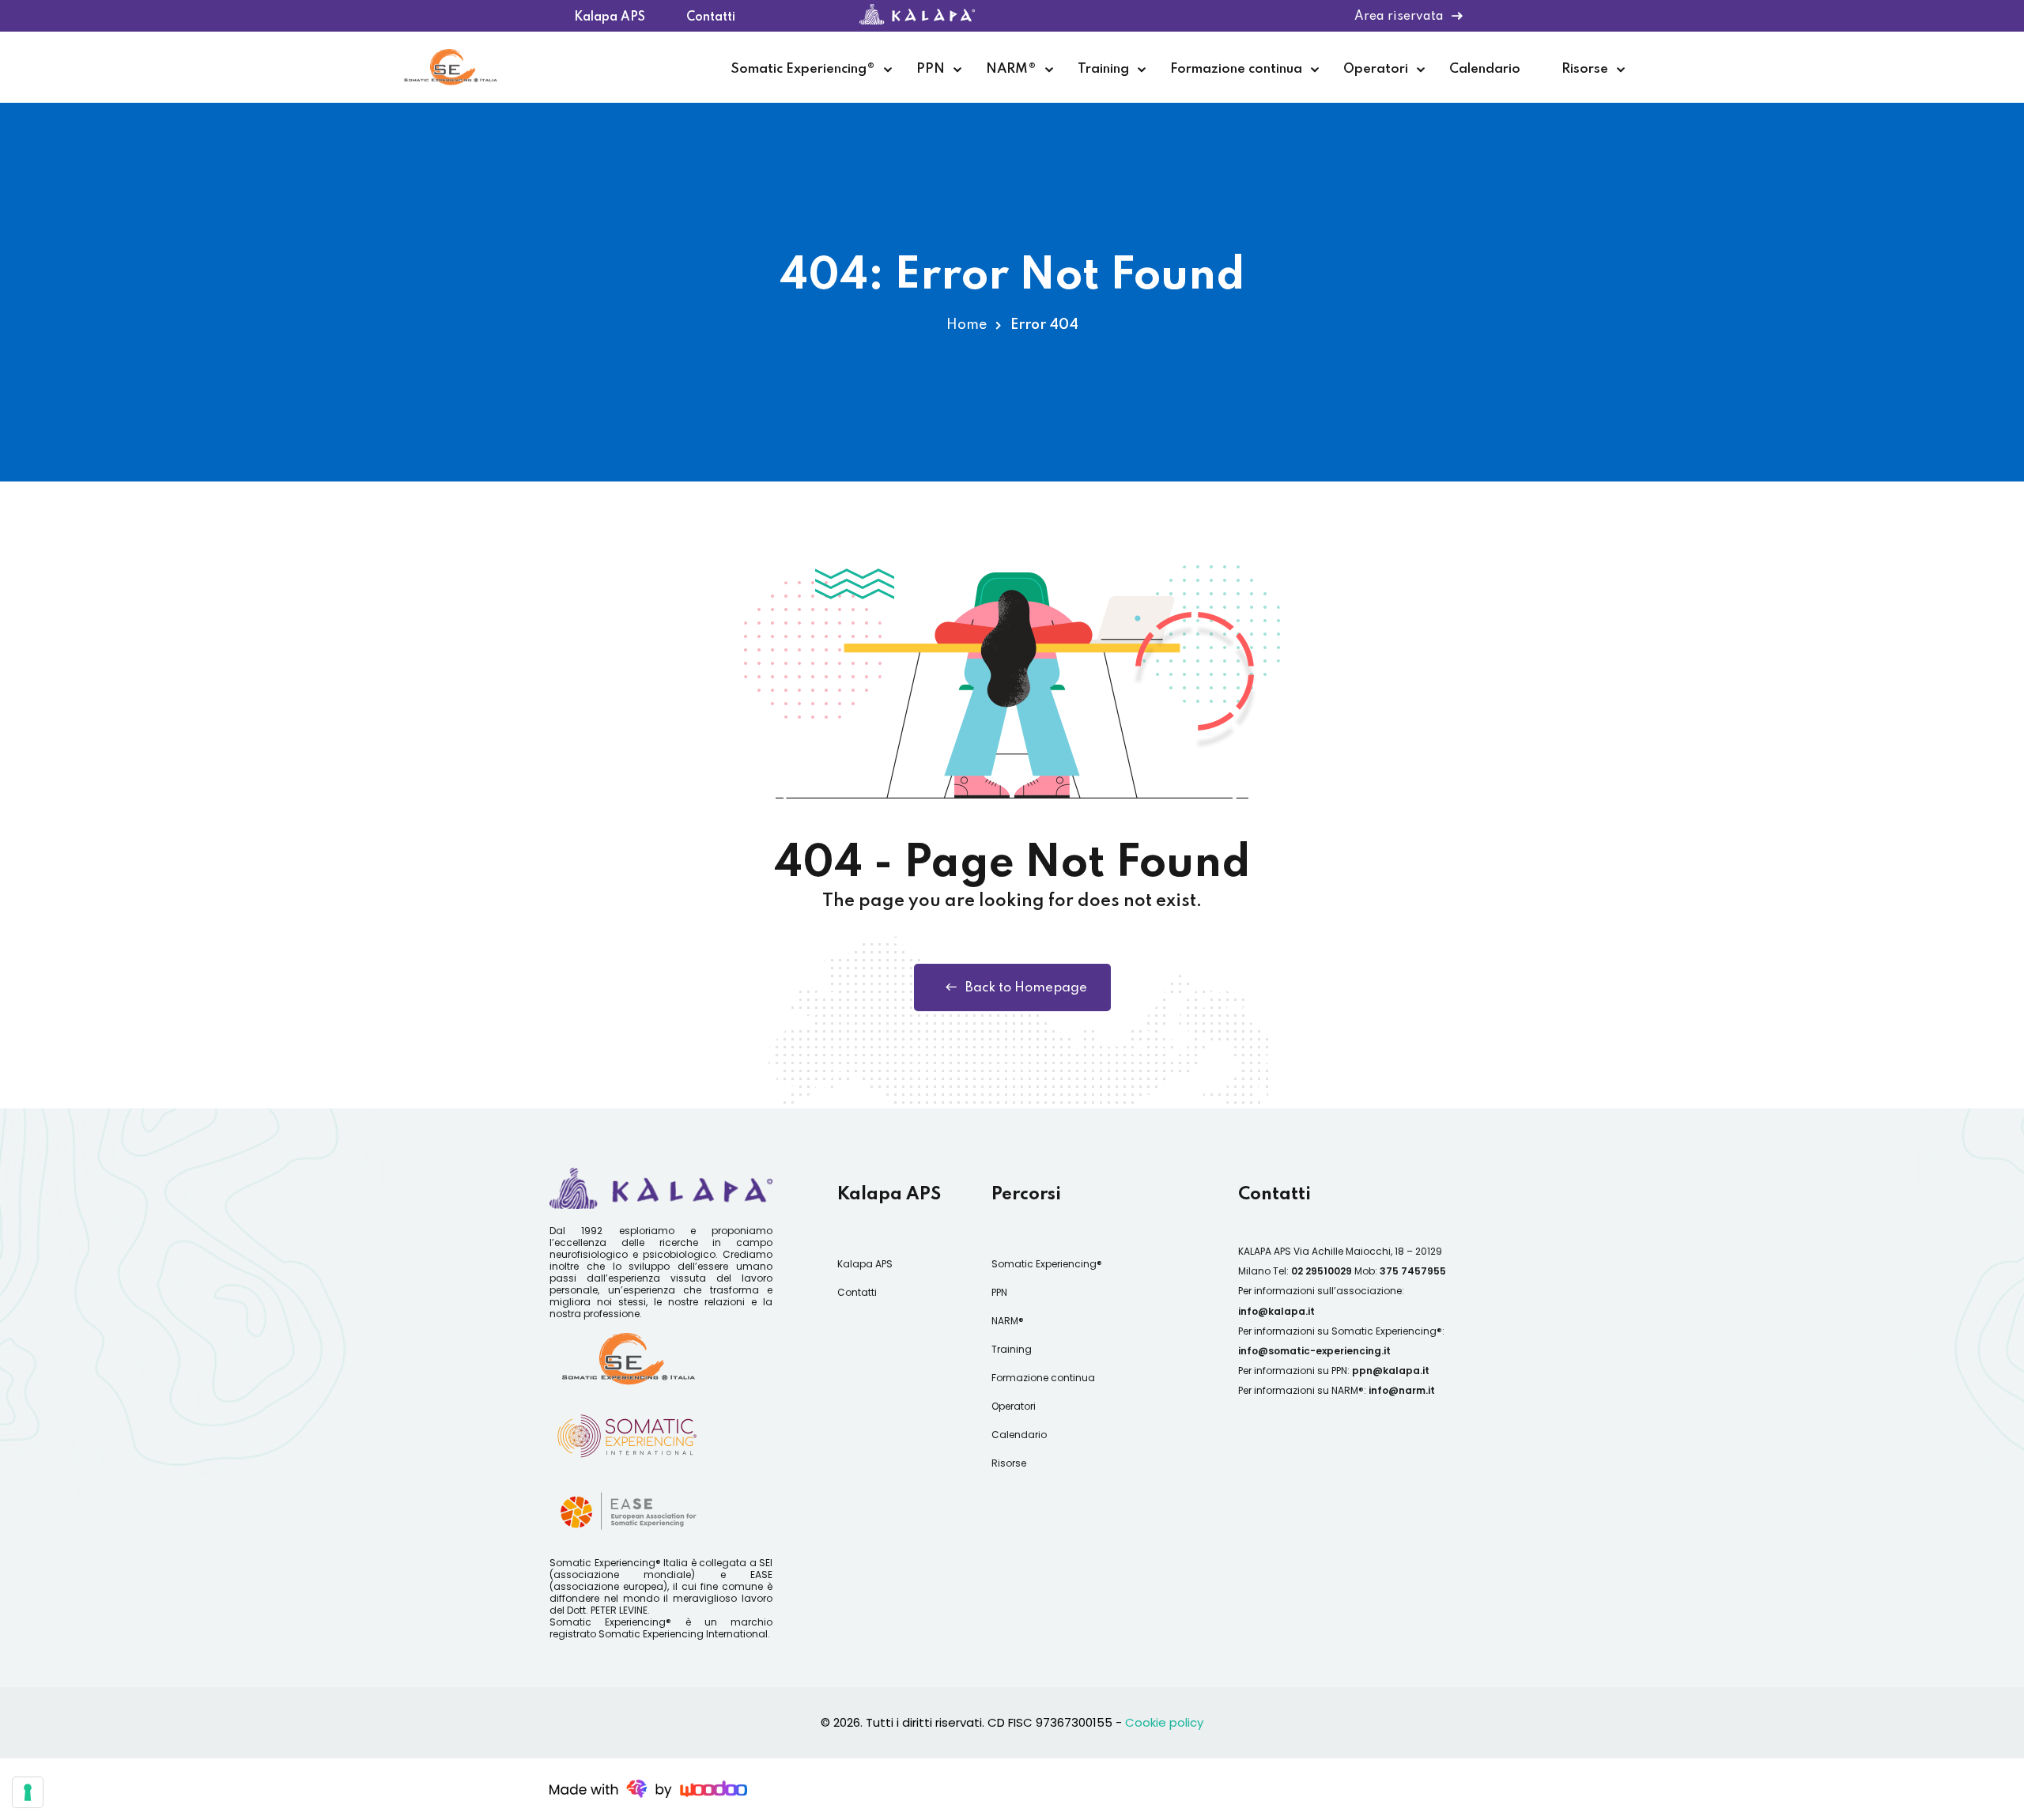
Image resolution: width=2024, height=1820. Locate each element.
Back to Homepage (1026, 988)
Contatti (711, 13)
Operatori (1376, 69)
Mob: (1400, 1271)
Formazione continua (1236, 69)
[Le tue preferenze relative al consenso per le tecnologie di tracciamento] (28, 1792)
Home (967, 325)
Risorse (1585, 69)
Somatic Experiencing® (803, 69)
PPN (931, 69)
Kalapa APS (610, 13)
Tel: (1312, 1271)
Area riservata (1399, 17)
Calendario (1485, 69)
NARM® (1011, 69)
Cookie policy (1164, 1722)
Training (1103, 69)
